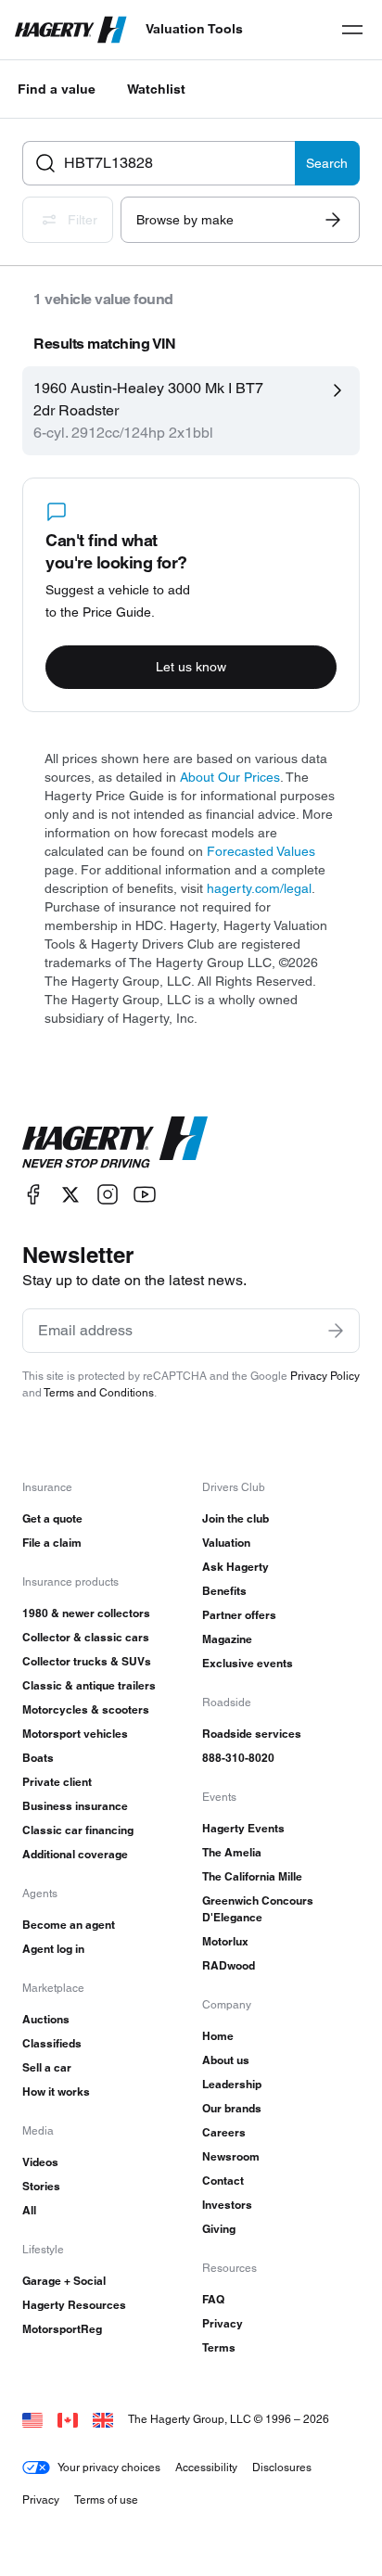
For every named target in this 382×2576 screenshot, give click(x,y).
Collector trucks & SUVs (87, 1661)
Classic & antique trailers (89, 1685)
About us (226, 2060)
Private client (57, 1782)
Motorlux (225, 1941)
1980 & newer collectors (86, 1613)
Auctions (46, 2019)
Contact (223, 2181)
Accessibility (206, 2467)
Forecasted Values (261, 851)
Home (218, 2036)
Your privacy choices (109, 2467)
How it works (56, 2091)
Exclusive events (248, 1663)
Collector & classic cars (86, 1637)
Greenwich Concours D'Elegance (258, 1909)
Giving (219, 2229)
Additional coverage (75, 1854)
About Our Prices (230, 777)
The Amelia (232, 1852)
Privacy (223, 2323)
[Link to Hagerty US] (32, 2419)
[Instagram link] (108, 1195)
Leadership (232, 2084)
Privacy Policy (325, 1376)
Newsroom (231, 2156)
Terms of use (106, 2499)
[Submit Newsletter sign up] (336, 1331)
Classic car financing (78, 1830)
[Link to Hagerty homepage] (115, 1142)
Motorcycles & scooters (86, 1709)
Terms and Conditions (99, 1392)
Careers (224, 2132)
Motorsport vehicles (75, 1734)
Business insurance (75, 1806)
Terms (219, 2347)
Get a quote (52, 1518)
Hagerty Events (243, 1828)
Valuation (226, 1543)
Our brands (232, 2108)
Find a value (57, 89)
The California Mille (252, 1876)
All (29, 2210)
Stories (41, 2186)
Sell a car (47, 2067)
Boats (38, 1758)
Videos (40, 2162)
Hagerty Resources (74, 2305)
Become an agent (69, 1925)
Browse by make (185, 220)
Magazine (227, 1639)
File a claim (52, 1543)
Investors (227, 2205)
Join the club (236, 1518)
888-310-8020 (238, 1758)
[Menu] (352, 30)
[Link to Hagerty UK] (103, 2419)
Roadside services (252, 1734)
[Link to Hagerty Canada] (68, 2419)
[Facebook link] (33, 1195)
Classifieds (52, 2043)
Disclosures (282, 2467)
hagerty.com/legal (259, 888)
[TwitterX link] (70, 1195)
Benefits (224, 1591)
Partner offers (239, 1615)
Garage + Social (64, 2281)
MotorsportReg (62, 2329)
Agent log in (53, 1949)
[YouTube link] (145, 1195)
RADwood (229, 1965)
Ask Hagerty (236, 1567)
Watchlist (156, 89)
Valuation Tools (194, 29)
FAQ (213, 2299)
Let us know (191, 667)
